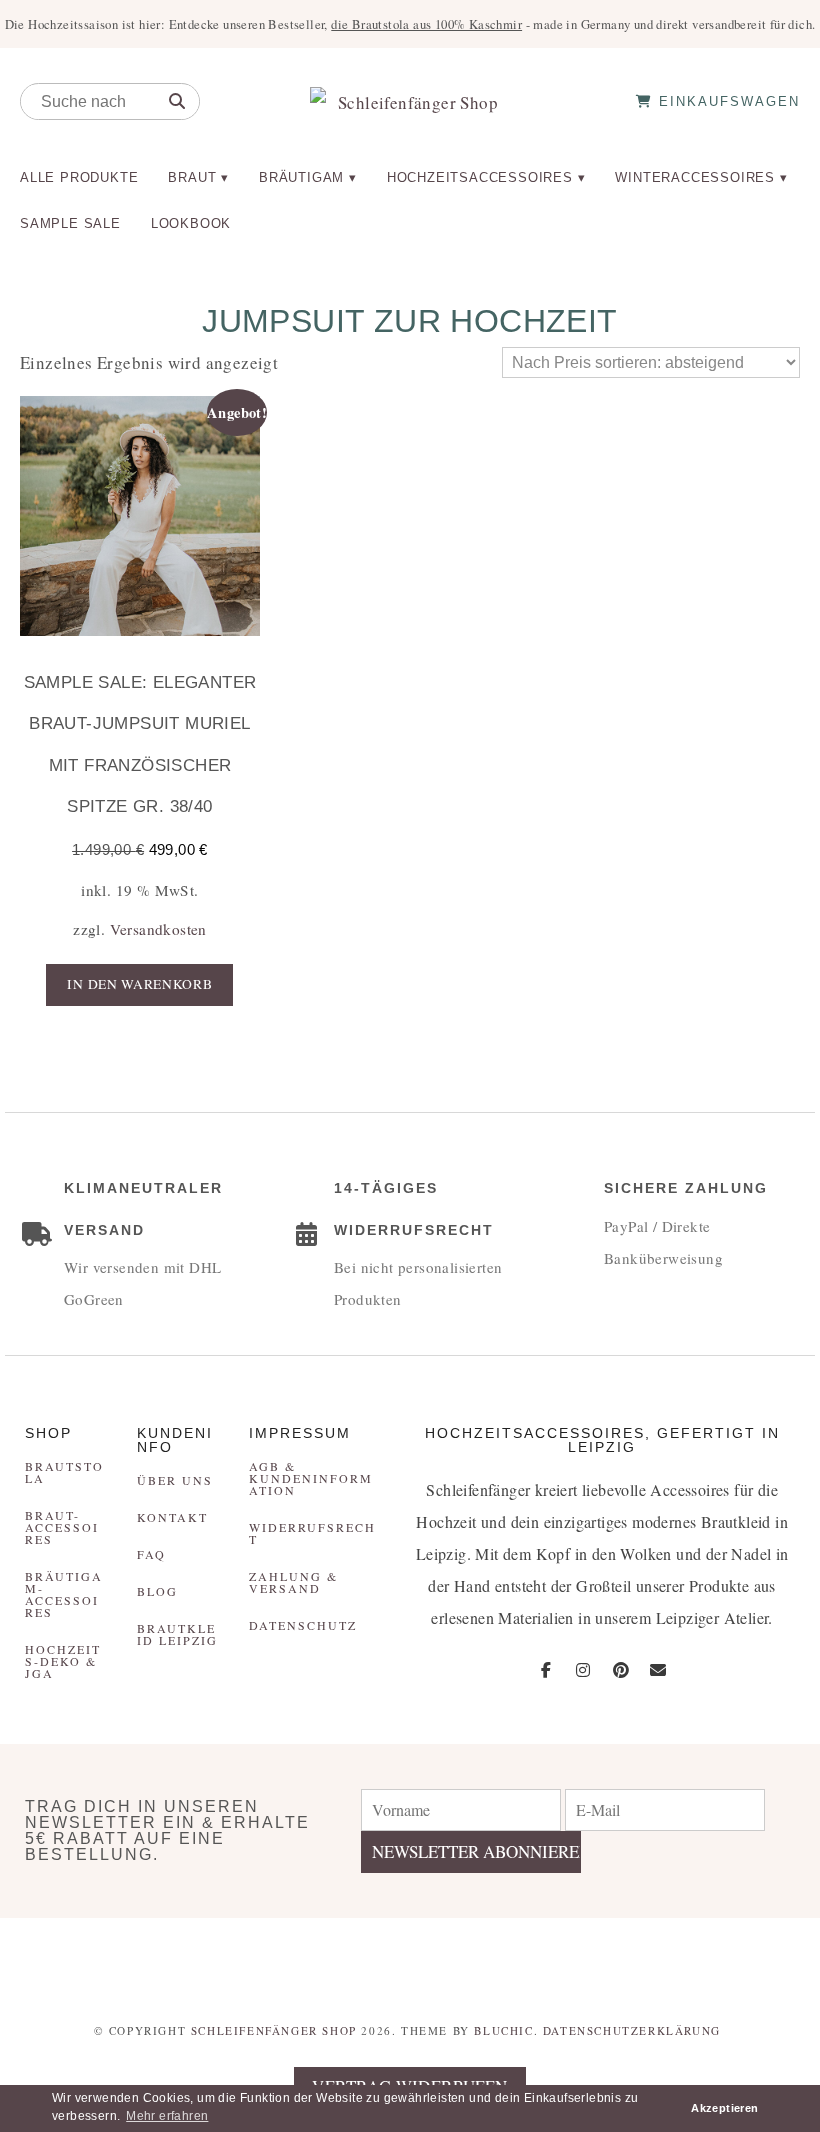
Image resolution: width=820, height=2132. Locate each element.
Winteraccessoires (695, 177)
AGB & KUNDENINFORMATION (311, 1478)
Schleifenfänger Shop (274, 2030)
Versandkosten (158, 929)
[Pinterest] (621, 1670)
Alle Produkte (79, 177)
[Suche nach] (177, 102)
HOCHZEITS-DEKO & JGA (63, 1661)
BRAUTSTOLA (64, 1472)
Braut (192, 177)
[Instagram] (583, 1670)
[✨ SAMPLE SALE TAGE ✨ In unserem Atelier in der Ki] (751, 1956)
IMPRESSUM (300, 1433)
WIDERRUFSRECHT (312, 1533)
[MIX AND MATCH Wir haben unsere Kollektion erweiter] (68, 1956)
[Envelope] (658, 1670)
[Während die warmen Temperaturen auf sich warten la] (341, 1956)
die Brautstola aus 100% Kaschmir (426, 24)
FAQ (151, 1554)
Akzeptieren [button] (724, 2108)
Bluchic (503, 2030)
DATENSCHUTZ (303, 1625)
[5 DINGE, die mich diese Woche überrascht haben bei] (615, 1956)
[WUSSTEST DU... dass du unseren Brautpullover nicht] (478, 1956)
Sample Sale (70, 223)
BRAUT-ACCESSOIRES (62, 1527)
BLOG (157, 1591)
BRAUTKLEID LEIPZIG (177, 1634)
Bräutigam (301, 177)
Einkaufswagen (726, 101)
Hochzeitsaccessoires (480, 177)
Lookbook (191, 223)
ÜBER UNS (175, 1480)
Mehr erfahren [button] (167, 2116)
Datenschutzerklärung (632, 2030)
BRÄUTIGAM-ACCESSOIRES (64, 1594)
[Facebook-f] (546, 1670)
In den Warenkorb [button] (139, 984)
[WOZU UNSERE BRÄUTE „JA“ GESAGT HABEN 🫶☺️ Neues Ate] (205, 1956)
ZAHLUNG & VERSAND (293, 1582)
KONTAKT (172, 1517)
